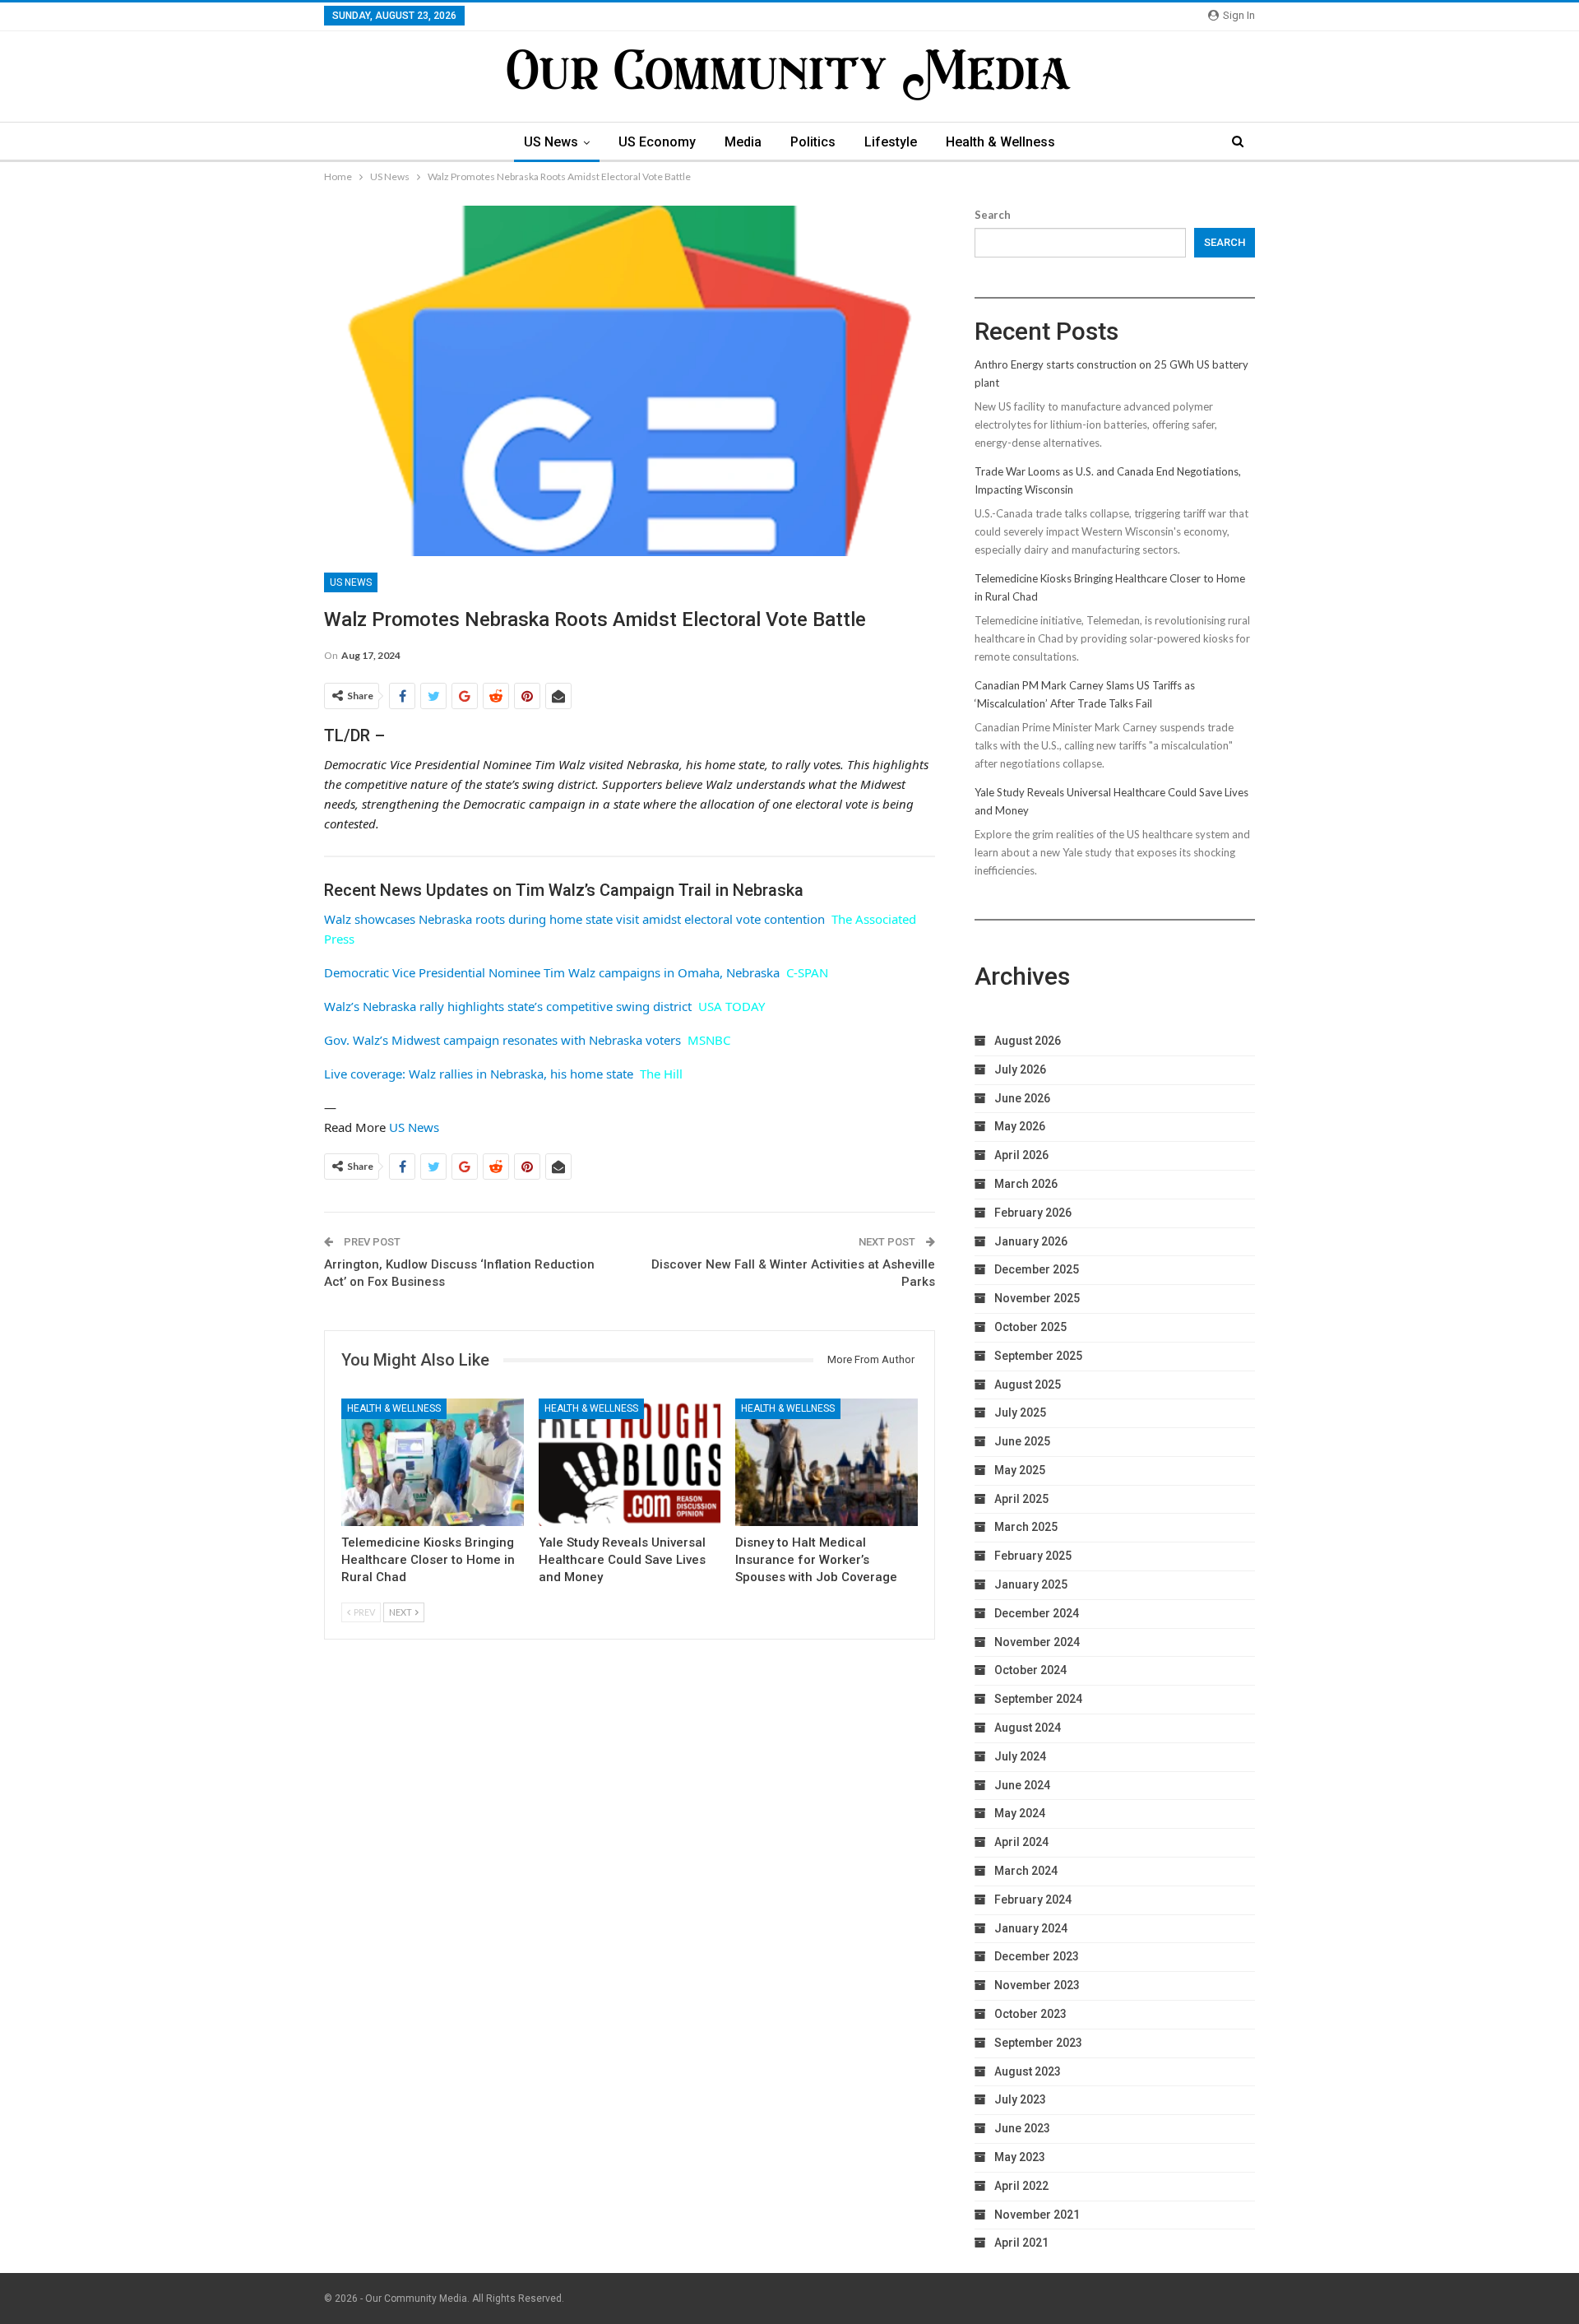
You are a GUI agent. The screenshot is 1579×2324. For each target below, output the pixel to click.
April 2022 (1021, 2186)
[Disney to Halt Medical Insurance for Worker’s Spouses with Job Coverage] (827, 1462)
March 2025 (1026, 1527)
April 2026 (1021, 1155)
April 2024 (1021, 1842)
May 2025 (1020, 1470)
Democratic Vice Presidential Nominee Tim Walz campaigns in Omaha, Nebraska (552, 972)
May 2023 (1020, 2157)
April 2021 (1021, 2243)
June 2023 (1022, 2128)
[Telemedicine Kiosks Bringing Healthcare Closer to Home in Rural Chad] (433, 1462)
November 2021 (1037, 2215)
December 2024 (1037, 1613)
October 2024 (1030, 1670)
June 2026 (1022, 1098)
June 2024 (1022, 1785)
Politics (813, 142)
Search (993, 215)
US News (551, 142)
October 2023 (1030, 2014)
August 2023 (1028, 2071)
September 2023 (1038, 2043)
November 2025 (1037, 1298)
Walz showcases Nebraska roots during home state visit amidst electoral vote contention (574, 919)
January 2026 (1031, 1241)
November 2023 (1037, 1985)
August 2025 (1028, 1385)
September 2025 (1038, 1356)
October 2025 (1030, 1327)
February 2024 (1033, 1900)
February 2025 (1033, 1556)
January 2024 (1031, 1928)
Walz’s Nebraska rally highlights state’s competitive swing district (508, 1006)
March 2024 (1026, 1871)
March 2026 (1026, 1184)
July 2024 (1020, 1756)
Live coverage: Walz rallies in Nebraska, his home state (479, 1074)
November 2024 (1037, 1642)
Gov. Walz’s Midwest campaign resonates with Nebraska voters (502, 1040)
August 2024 (1028, 1728)
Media (743, 142)
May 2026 (1020, 1126)
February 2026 (1033, 1213)
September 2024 (1038, 1699)
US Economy (657, 142)
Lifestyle (891, 142)
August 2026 (1028, 1041)
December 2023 (1037, 1956)
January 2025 (1031, 1584)
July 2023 (1020, 2099)
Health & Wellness (1000, 142)
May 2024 (1020, 1813)
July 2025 (1020, 1412)
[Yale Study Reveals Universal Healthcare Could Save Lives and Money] (630, 1462)
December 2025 (1037, 1269)
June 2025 (1022, 1441)
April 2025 (1021, 1499)
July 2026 (1020, 1069)
